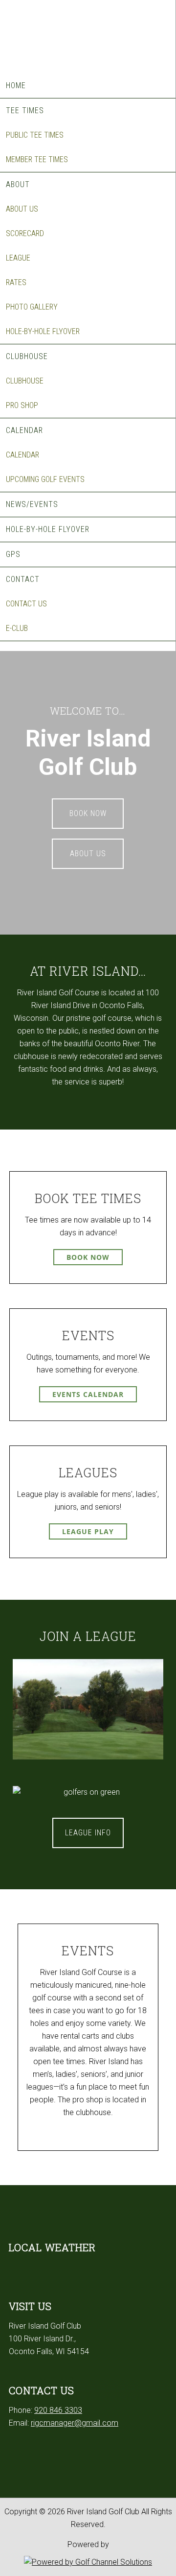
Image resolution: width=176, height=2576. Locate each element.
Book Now (88, 813)
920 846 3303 (58, 2410)
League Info (88, 1833)
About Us (88, 854)
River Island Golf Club (88, 34)
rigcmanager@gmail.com (75, 2423)
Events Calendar (88, 1394)
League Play (88, 1531)
